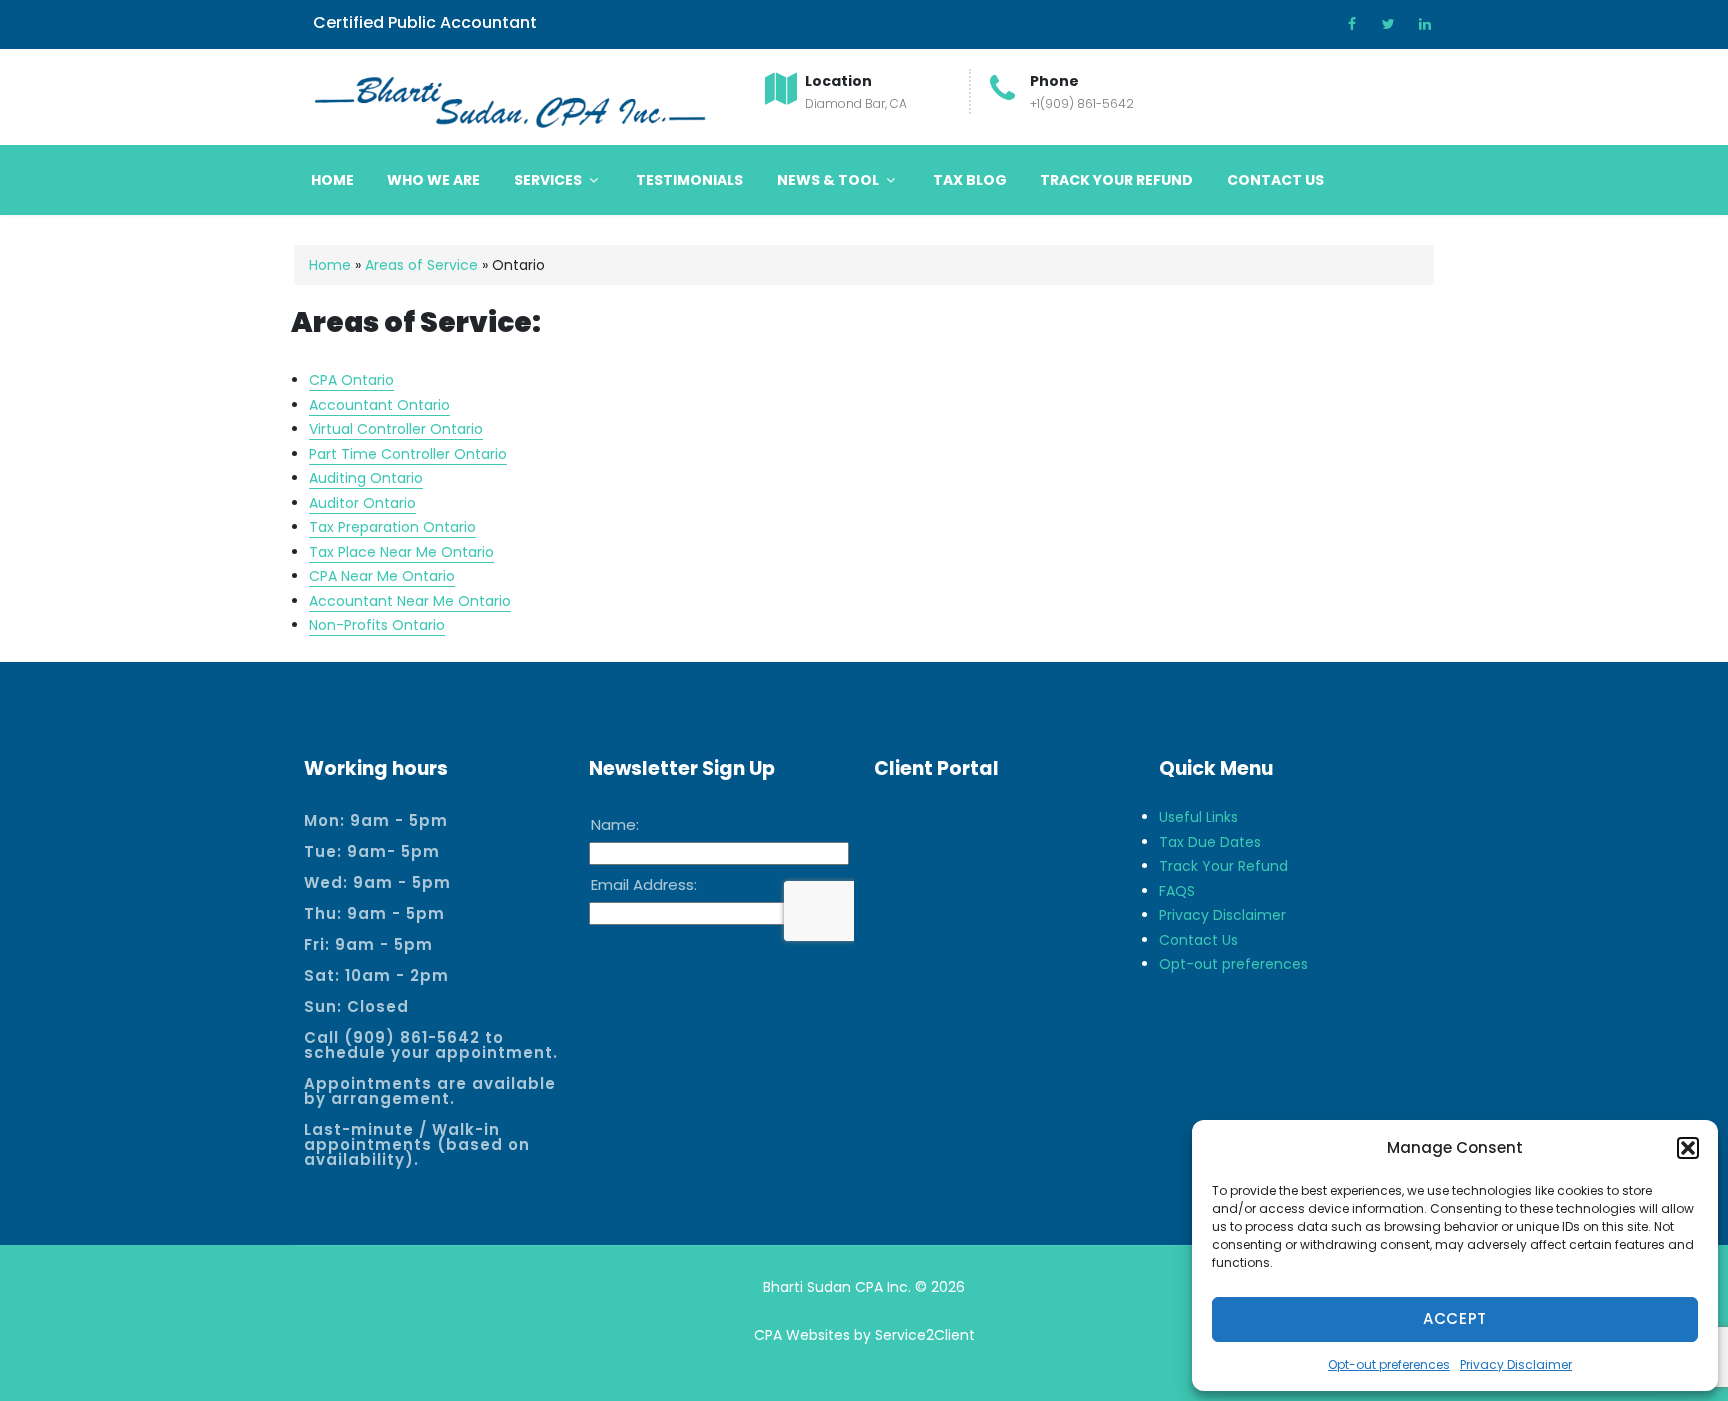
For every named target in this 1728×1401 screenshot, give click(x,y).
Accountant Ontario (379, 405)
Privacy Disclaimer (1516, 1364)
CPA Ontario (351, 380)
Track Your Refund (1116, 180)
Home (332, 180)
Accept (1455, 1318)
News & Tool (829, 180)
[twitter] (1381, 24)
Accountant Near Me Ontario (410, 601)
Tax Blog (970, 180)
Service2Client (925, 1335)
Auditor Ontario (362, 503)
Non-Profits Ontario (377, 625)
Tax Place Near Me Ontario (401, 552)
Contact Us (1275, 180)
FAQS (1177, 891)
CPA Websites (802, 1335)
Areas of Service (421, 265)
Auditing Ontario (366, 478)
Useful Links (1198, 817)
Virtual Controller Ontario (396, 429)
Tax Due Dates (1210, 842)
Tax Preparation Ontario (392, 527)
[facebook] (1345, 24)
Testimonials (689, 180)
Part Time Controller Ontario (408, 454)
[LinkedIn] (1418, 24)
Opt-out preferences (1389, 1364)
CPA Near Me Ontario (382, 576)
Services (549, 180)
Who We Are (433, 180)
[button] (1688, 1148)
